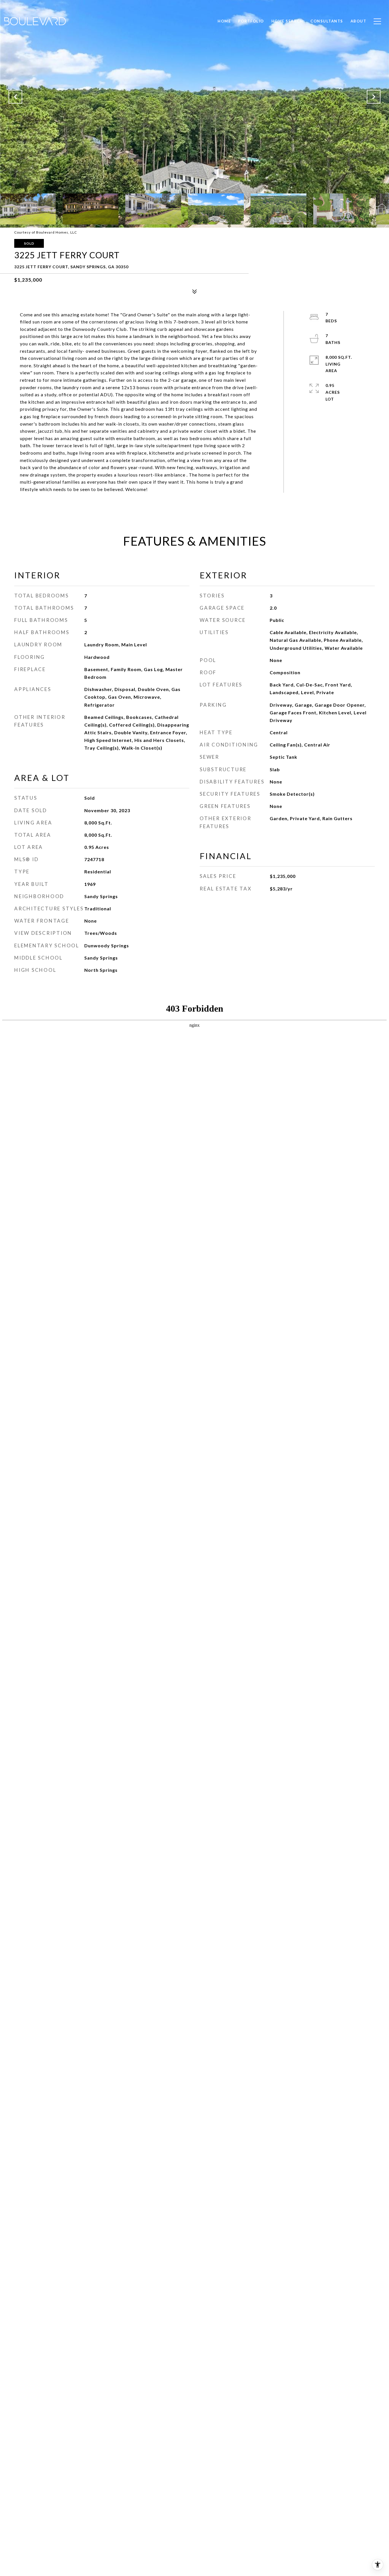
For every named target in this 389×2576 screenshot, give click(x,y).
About (359, 21)
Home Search (287, 21)
